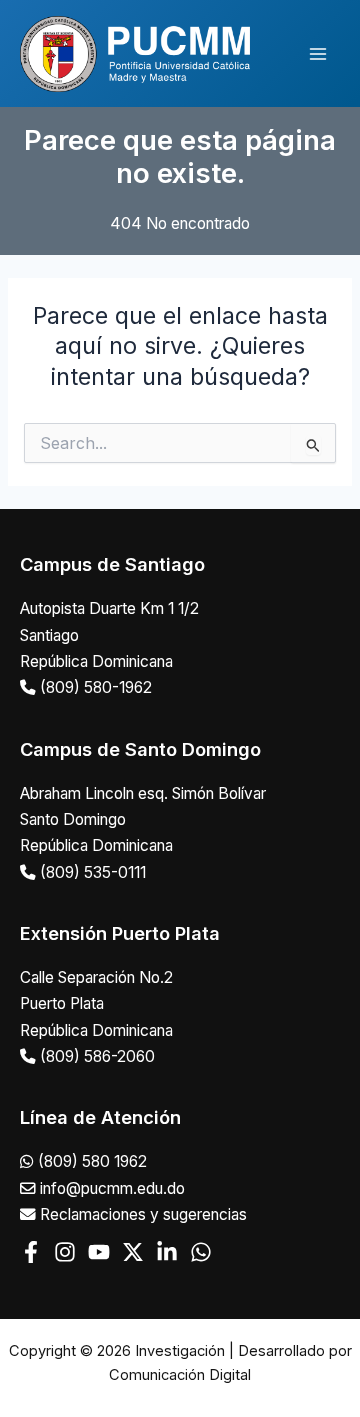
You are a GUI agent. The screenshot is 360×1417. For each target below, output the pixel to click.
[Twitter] (133, 1252)
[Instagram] (65, 1252)
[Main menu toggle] (318, 53)
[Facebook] (31, 1252)
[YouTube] (99, 1252)
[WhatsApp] (201, 1252)
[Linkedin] (167, 1252)
